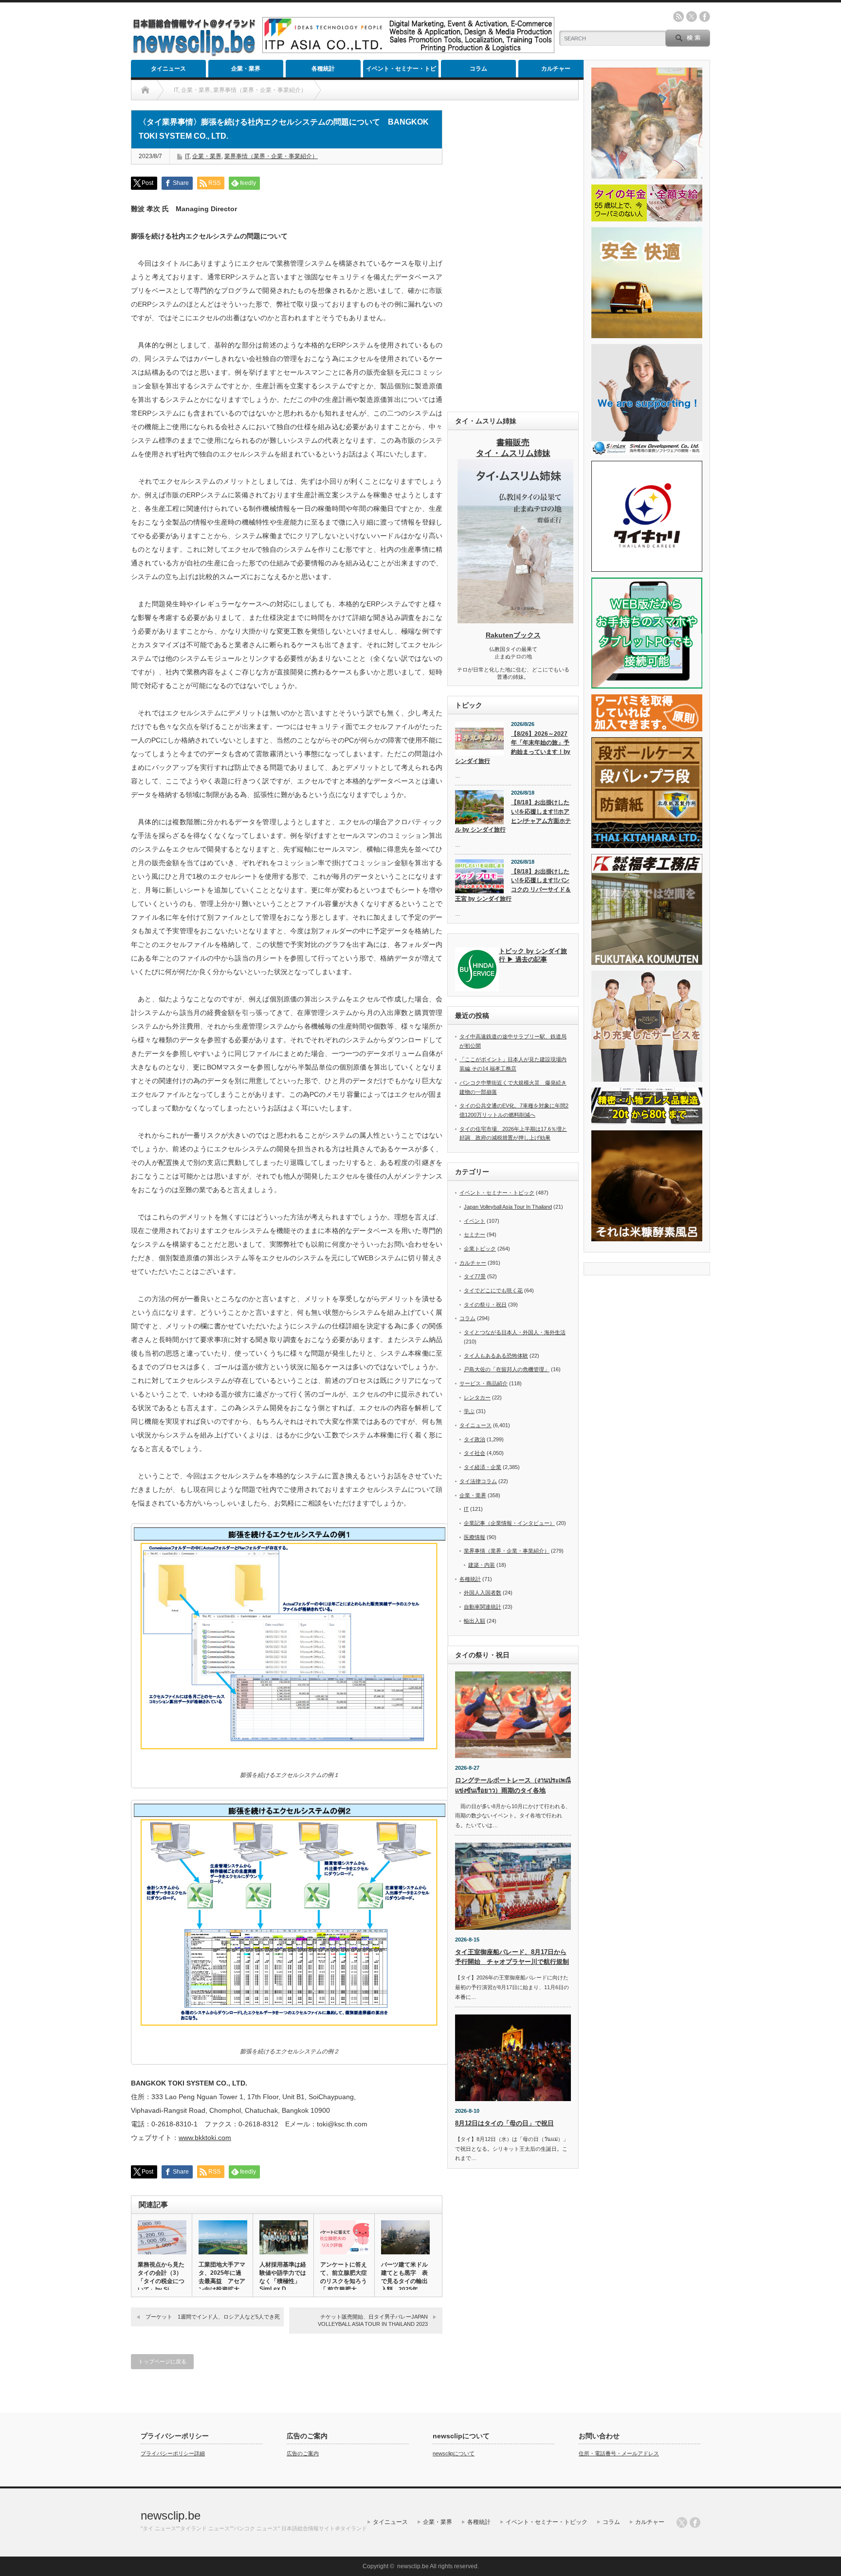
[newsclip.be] (194, 54)
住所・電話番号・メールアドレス (619, 2453)
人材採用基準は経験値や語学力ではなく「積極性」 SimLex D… (283, 2277)
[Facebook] (695, 2522)
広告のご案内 (303, 2453)
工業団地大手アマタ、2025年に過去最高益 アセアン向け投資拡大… (222, 2277)
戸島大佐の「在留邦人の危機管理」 (507, 1369)
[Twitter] (682, 2522)
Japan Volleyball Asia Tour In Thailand (508, 1207)
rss (678, 17)
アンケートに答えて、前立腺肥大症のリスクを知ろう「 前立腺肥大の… (344, 2281)
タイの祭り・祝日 (485, 1305)
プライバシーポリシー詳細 (173, 2453)
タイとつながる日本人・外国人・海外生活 (515, 1332)
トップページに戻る (162, 2361)
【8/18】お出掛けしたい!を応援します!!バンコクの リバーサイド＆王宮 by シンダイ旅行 (513, 885)
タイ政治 (475, 1439)
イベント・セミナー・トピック (401, 71)
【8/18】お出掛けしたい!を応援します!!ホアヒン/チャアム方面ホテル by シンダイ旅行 (513, 816)
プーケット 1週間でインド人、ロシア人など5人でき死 (215, 2317)
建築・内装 (482, 1565)
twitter (692, 17)
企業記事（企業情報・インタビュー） (509, 1523)
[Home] (145, 90)
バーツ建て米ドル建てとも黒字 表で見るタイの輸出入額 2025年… (404, 2277)
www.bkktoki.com (205, 2138)
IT (187, 156)
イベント (475, 1221)
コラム (478, 69)
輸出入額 (475, 1621)
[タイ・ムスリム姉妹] (515, 620)
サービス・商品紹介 (484, 1383)
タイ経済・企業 (483, 1467)
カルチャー (556, 69)
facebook (705, 17)
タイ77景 (475, 1276)
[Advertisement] (513, 256)
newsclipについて (454, 2453)
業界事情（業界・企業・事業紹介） (271, 156)
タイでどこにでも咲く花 (493, 1290)
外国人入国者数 (483, 1593)
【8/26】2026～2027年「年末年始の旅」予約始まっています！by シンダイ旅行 (513, 747)
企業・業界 (246, 69)
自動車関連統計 (483, 1607)
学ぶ (469, 1411)
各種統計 (323, 69)
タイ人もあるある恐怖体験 (496, 1356)
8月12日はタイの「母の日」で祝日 (504, 2123)
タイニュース (168, 69)
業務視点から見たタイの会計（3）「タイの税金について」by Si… (161, 2277)
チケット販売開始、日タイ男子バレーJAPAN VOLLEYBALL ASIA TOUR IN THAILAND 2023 (373, 2320)
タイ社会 (475, 1453)
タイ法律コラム (478, 1481)
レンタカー (477, 1397)
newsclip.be (171, 2515)
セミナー (475, 1234)
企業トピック (480, 1249)
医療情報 (475, 1537)
